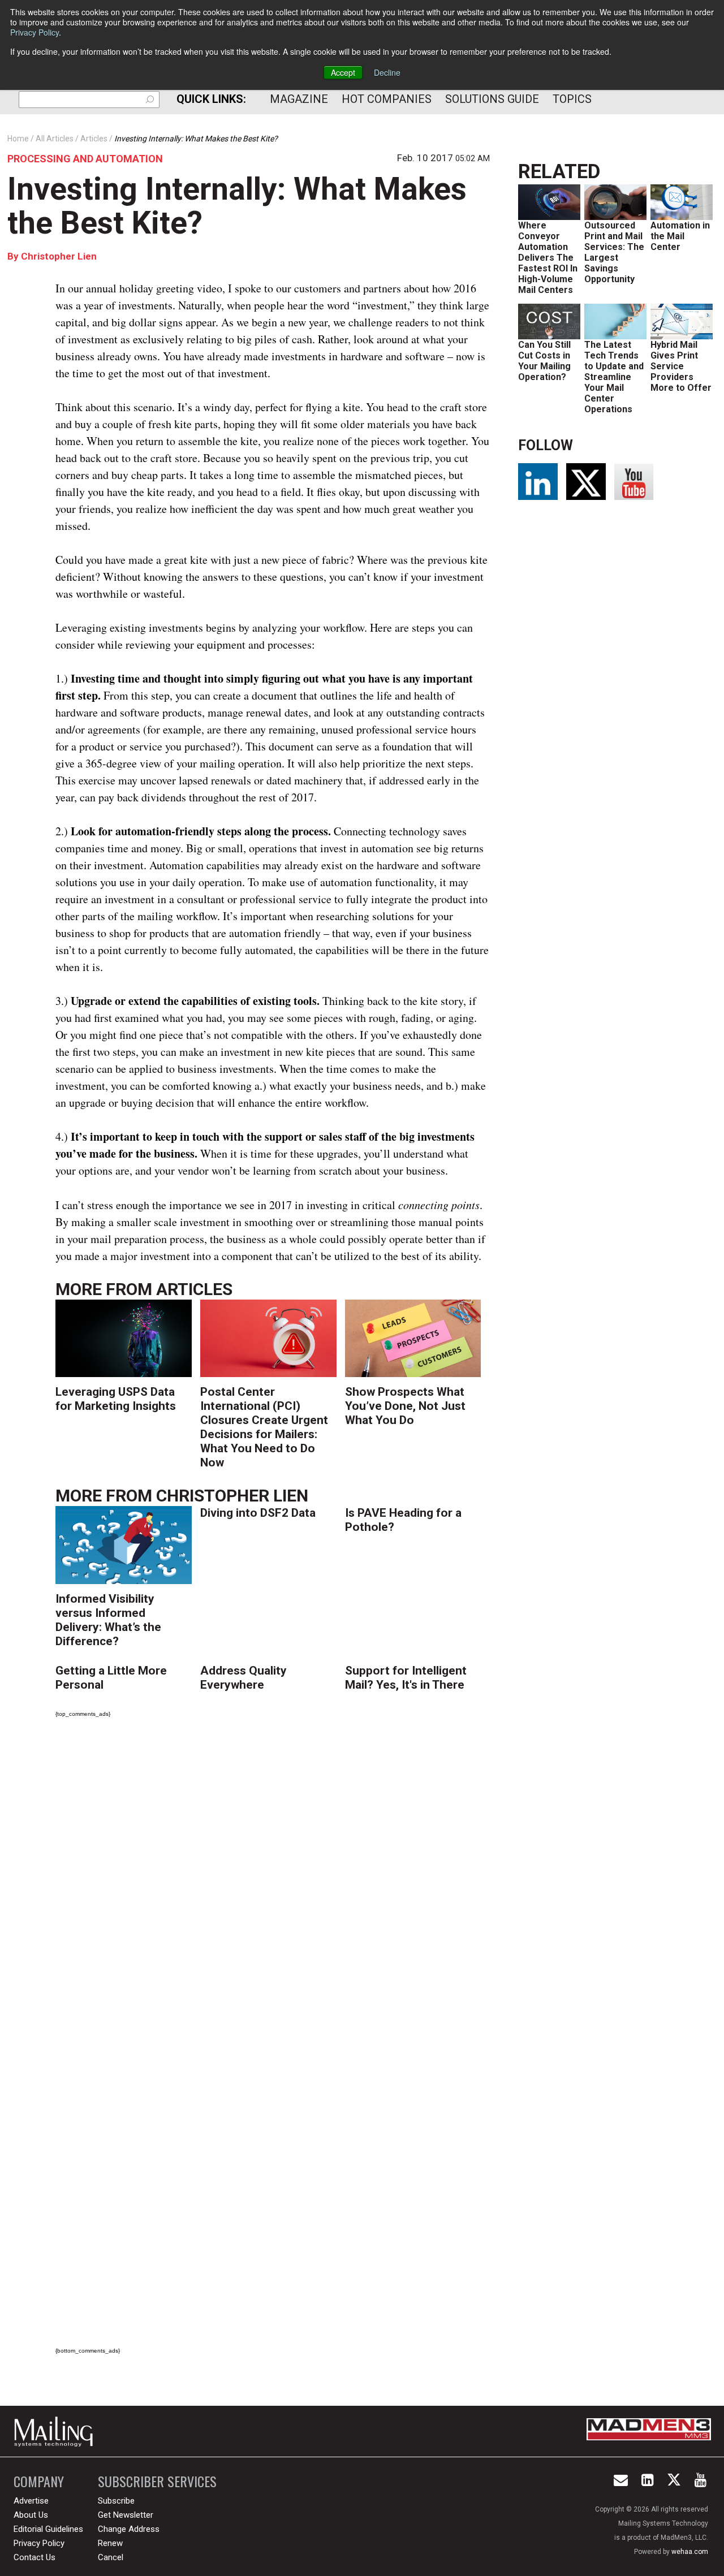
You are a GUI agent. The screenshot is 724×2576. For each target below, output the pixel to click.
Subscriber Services (157, 2481)
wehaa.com (690, 2552)
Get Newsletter (126, 2515)
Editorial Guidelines (48, 2529)
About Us (31, 2515)
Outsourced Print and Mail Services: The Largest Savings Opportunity (614, 252)
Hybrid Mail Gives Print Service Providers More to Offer (681, 366)
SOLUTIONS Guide (492, 99)
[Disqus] (273, 1885)
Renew (110, 2543)
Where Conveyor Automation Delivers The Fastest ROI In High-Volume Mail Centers (548, 258)
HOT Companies (387, 99)
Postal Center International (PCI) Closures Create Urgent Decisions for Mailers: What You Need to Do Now (264, 1427)
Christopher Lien (59, 256)
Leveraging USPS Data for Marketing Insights (116, 1399)
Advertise (31, 2501)
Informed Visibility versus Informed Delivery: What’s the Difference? (108, 1620)
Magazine (299, 99)
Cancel (111, 2557)
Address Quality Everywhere (244, 1678)
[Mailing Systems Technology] (57, 2431)
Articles (194, 1289)
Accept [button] (343, 72)
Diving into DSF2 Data (258, 1513)
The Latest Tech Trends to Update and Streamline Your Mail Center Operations (614, 377)
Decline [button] (387, 72)
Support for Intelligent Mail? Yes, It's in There (406, 1678)
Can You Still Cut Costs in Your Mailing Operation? (544, 361)
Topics (572, 99)
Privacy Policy (35, 32)
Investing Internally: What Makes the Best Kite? (237, 206)
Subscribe (116, 2501)
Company (39, 2481)
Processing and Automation (85, 159)
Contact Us (35, 2557)
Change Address (129, 2529)
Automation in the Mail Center (680, 236)
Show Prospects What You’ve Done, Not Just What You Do (405, 1406)
